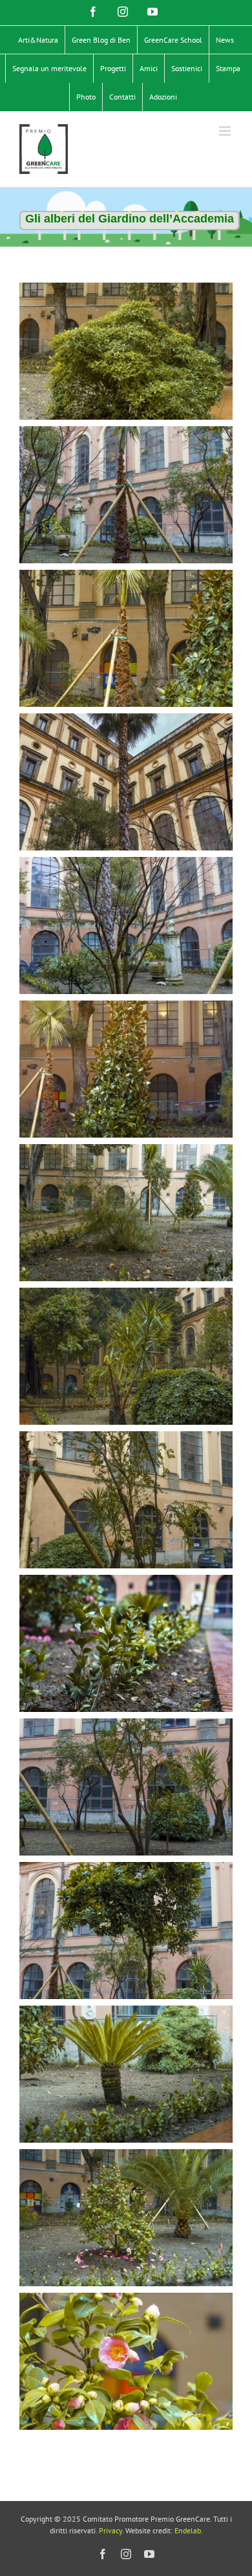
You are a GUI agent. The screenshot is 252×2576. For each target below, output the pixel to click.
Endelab (188, 2530)
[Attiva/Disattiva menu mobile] (226, 131)
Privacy (110, 2530)
